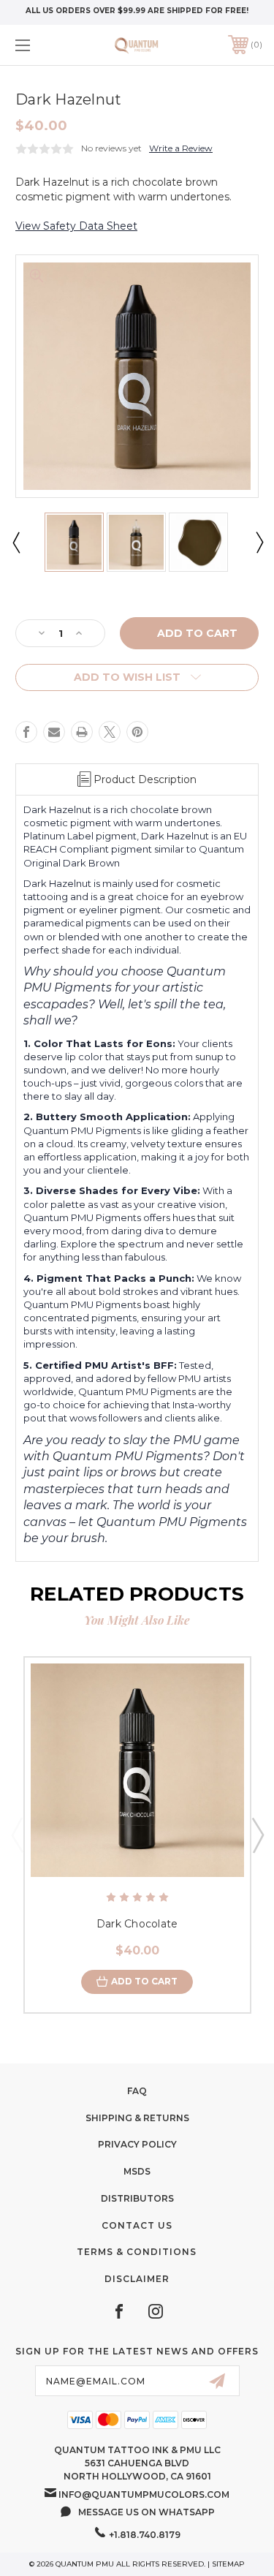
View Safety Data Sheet (76, 226)
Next (259, 542)
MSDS (137, 2171)
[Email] (54, 732)
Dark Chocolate (137, 1924)
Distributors (137, 2198)
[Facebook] (26, 732)
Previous (15, 542)
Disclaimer (137, 2279)
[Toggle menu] (40, 45)
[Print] (82, 732)
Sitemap (228, 2564)
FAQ (137, 2091)
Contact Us (137, 2225)
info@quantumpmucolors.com (144, 2494)
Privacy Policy (137, 2144)
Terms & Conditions (137, 2252)
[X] (110, 732)
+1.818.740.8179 (145, 2535)
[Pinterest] (137, 732)
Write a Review (181, 148)
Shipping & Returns (137, 2118)
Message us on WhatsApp (146, 2512)
